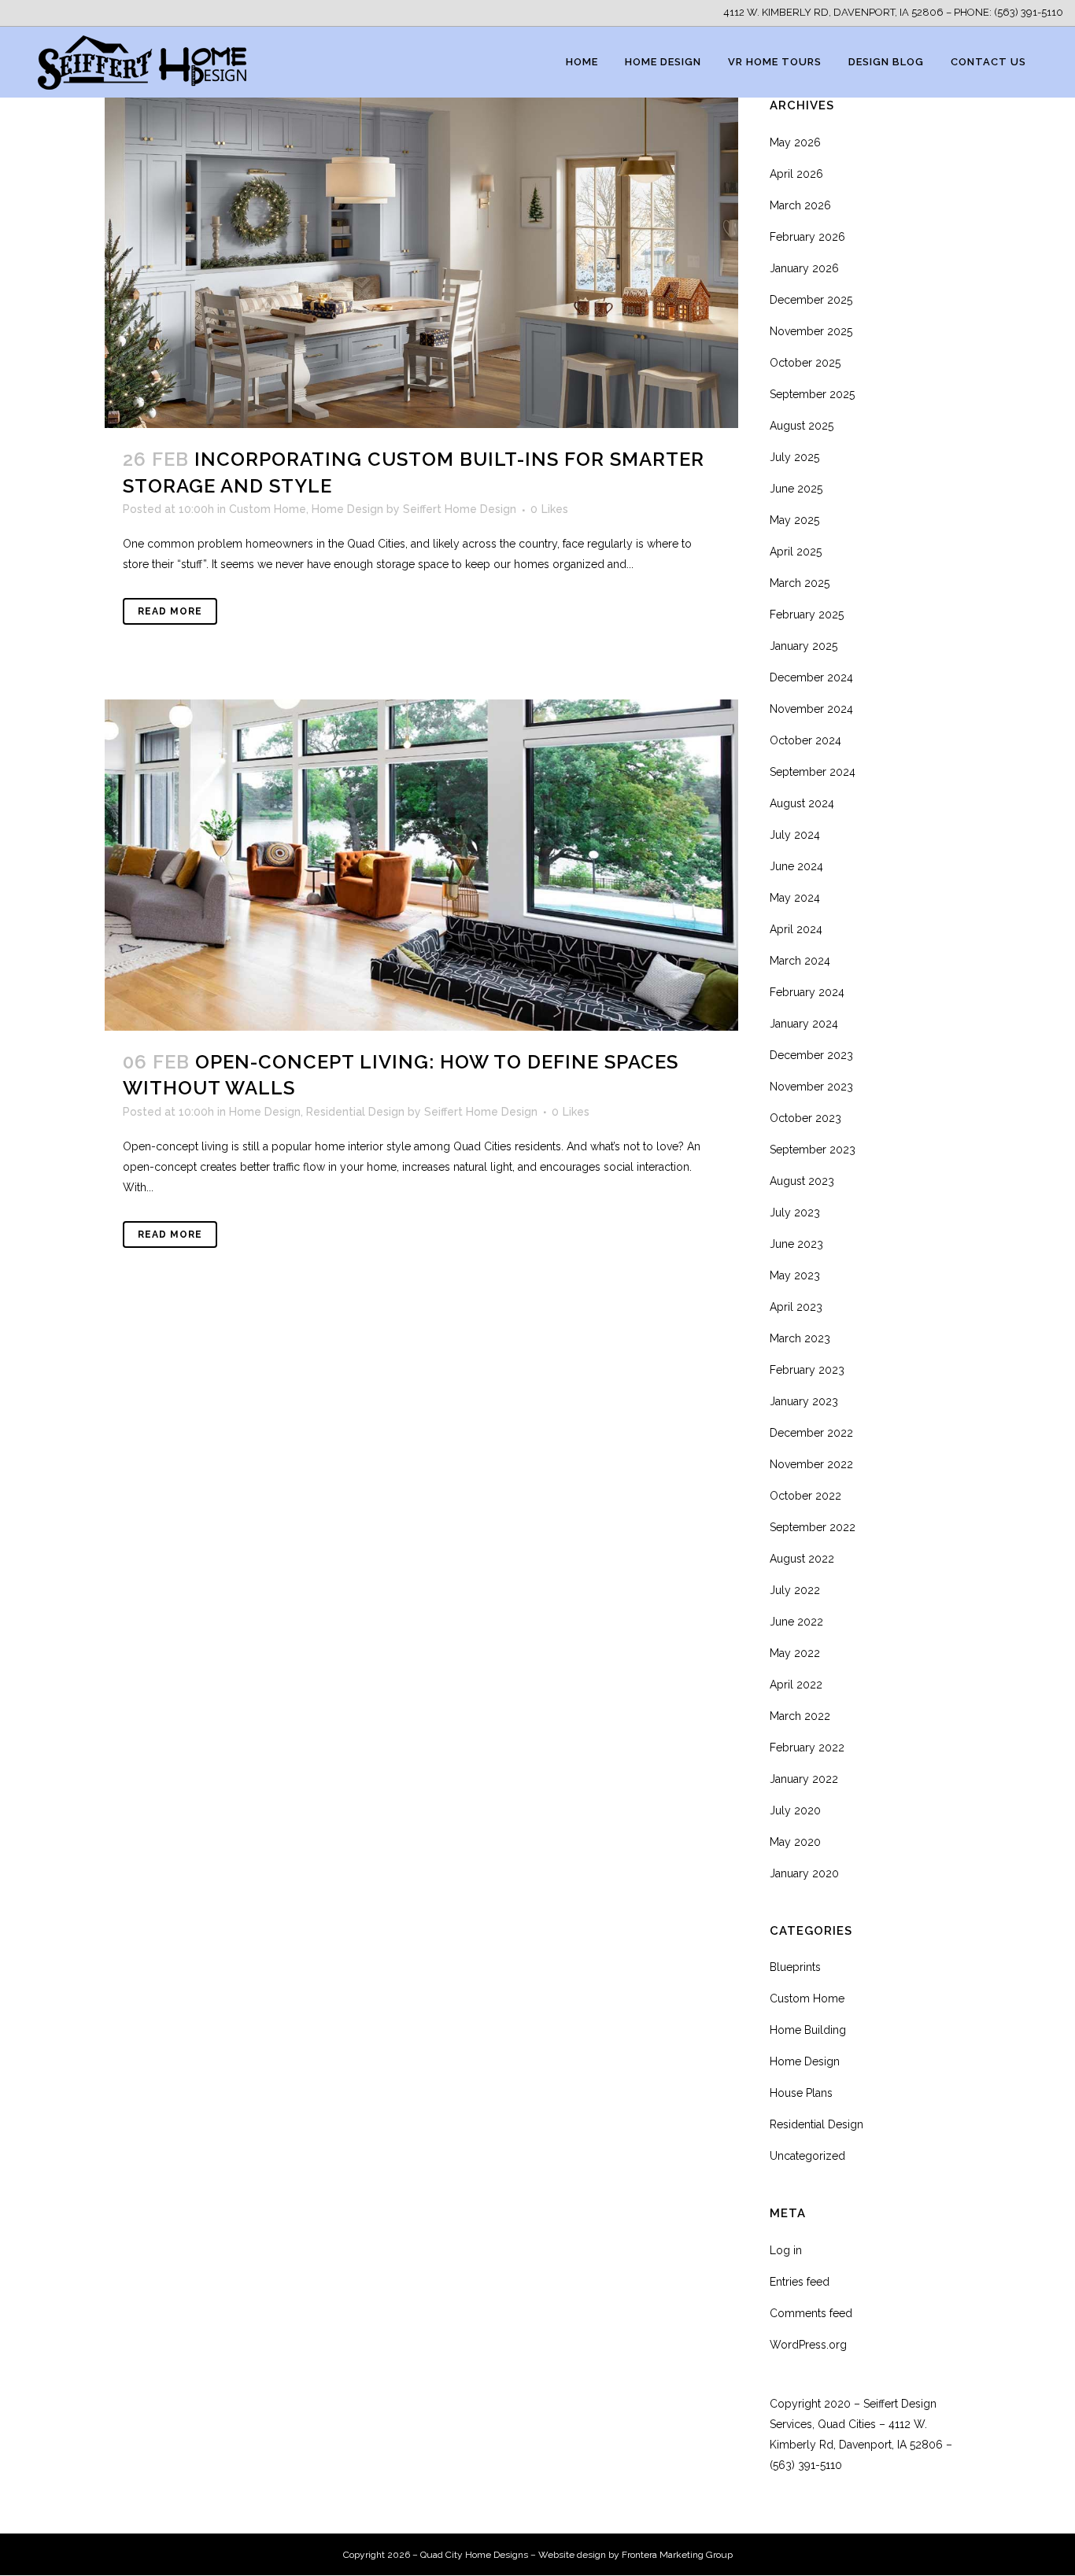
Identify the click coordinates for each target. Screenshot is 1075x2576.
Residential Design (355, 1112)
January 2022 (804, 1779)
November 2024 (811, 709)
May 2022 (795, 1653)
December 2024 (811, 677)
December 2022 (811, 1433)
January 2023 (804, 1401)
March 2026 (800, 205)
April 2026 (796, 174)
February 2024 (807, 992)
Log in (786, 2250)
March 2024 (800, 961)
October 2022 (805, 1496)
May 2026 (795, 142)
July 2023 (795, 1212)
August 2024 (802, 803)
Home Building (808, 2030)
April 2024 (796, 929)
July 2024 (795, 835)
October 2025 (805, 363)
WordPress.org (808, 2345)
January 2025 (803, 646)
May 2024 (795, 898)
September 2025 (812, 394)
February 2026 (807, 237)
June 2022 (796, 1622)
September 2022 (813, 1527)
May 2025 (794, 520)
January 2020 (804, 1873)
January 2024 (804, 1024)
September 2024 (813, 772)
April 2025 (796, 552)
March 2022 (800, 1716)
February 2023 (807, 1370)
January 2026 (804, 268)
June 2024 (796, 866)
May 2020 (795, 1842)
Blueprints (795, 1967)
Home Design (347, 509)
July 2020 (795, 1810)
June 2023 (796, 1244)
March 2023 (800, 1338)
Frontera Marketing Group (677, 2555)
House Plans (801, 2093)
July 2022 (795, 1590)
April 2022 (796, 1685)
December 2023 (811, 1055)
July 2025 (794, 457)
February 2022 (807, 1747)
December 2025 (811, 300)
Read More (170, 611)
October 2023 (805, 1118)
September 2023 (813, 1150)
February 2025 (807, 614)
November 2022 (811, 1464)
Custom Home (268, 509)
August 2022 (802, 1559)
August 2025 (802, 426)
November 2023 (811, 1087)
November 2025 (811, 331)
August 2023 (802, 1181)
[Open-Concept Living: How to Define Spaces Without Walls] (421, 865)
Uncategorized (807, 2156)
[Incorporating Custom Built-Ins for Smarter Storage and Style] (421, 262)
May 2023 (795, 1275)
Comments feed (811, 2313)
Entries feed (800, 2282)
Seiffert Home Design (460, 509)
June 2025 (796, 489)
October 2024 (805, 740)
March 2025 (800, 583)
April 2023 (796, 1307)
